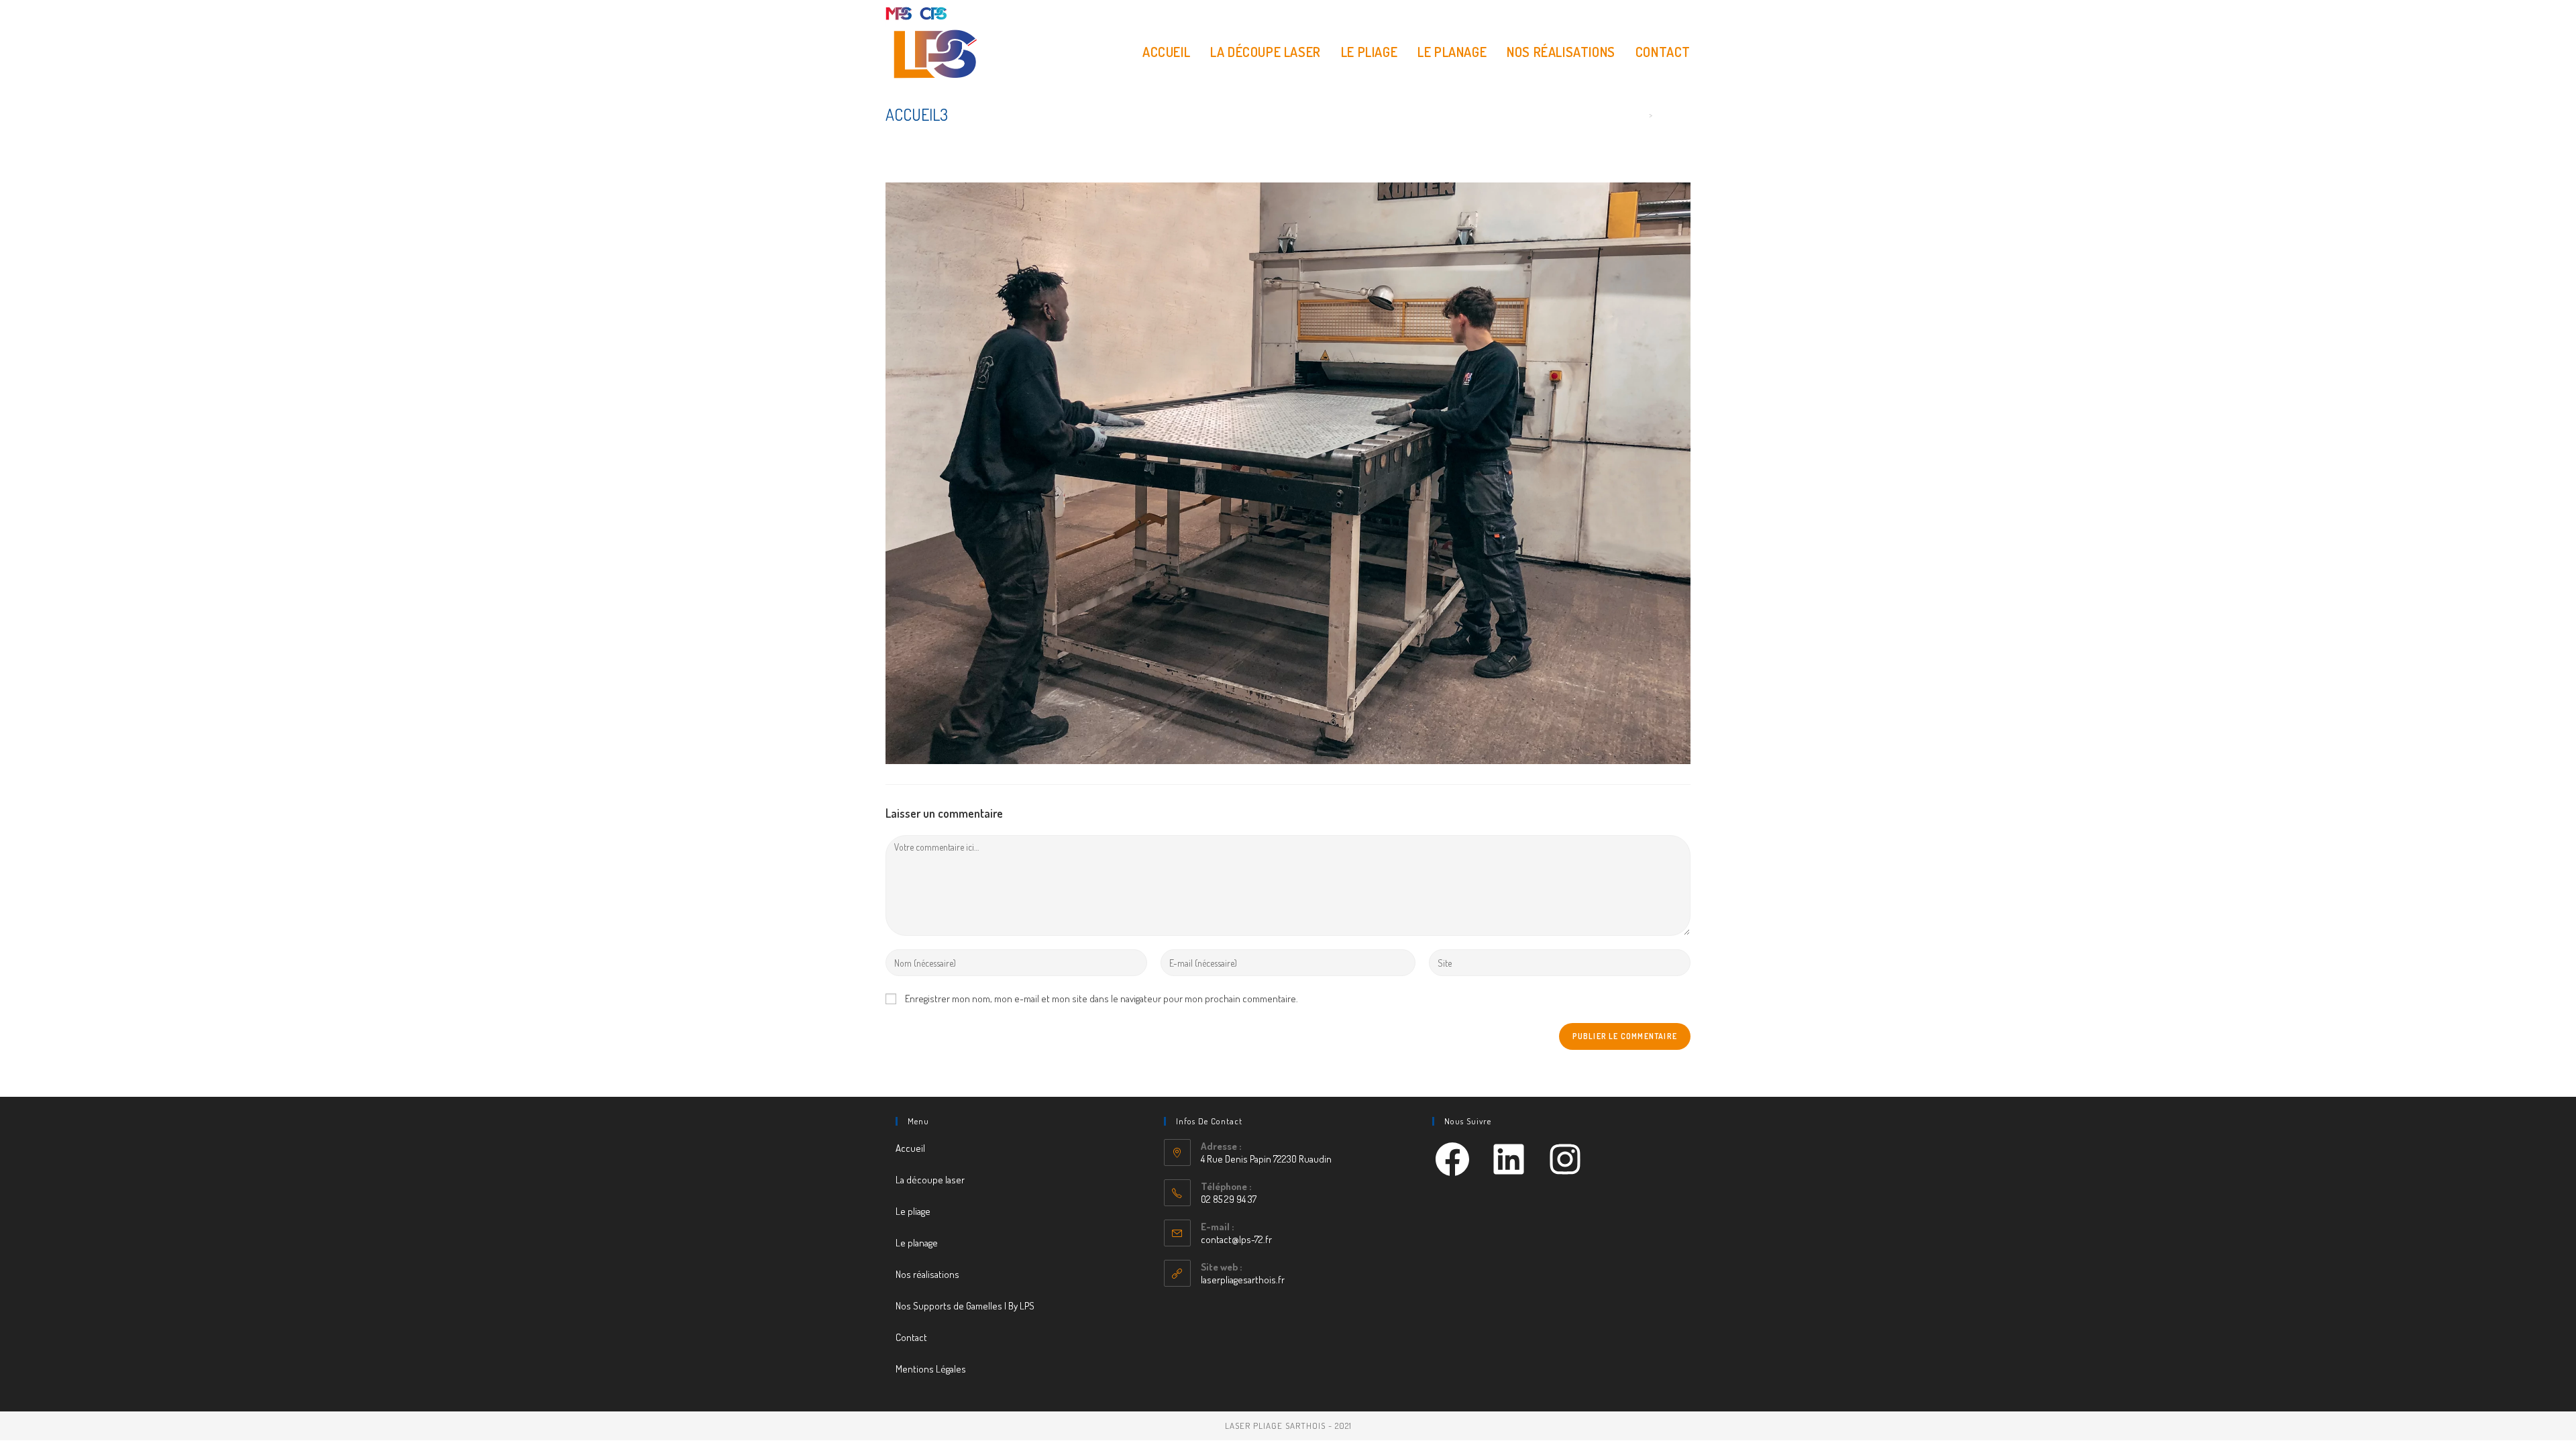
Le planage (917, 1243)
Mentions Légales (931, 1369)
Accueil (910, 1148)
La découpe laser (930, 1180)
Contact (911, 1337)
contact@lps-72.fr (1236, 1239)
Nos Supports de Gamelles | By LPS (965, 1306)
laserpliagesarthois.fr (1243, 1280)
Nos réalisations (927, 1274)
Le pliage (913, 1211)
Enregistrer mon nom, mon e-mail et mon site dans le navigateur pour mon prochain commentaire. (1102, 999)
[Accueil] (1641, 115)
